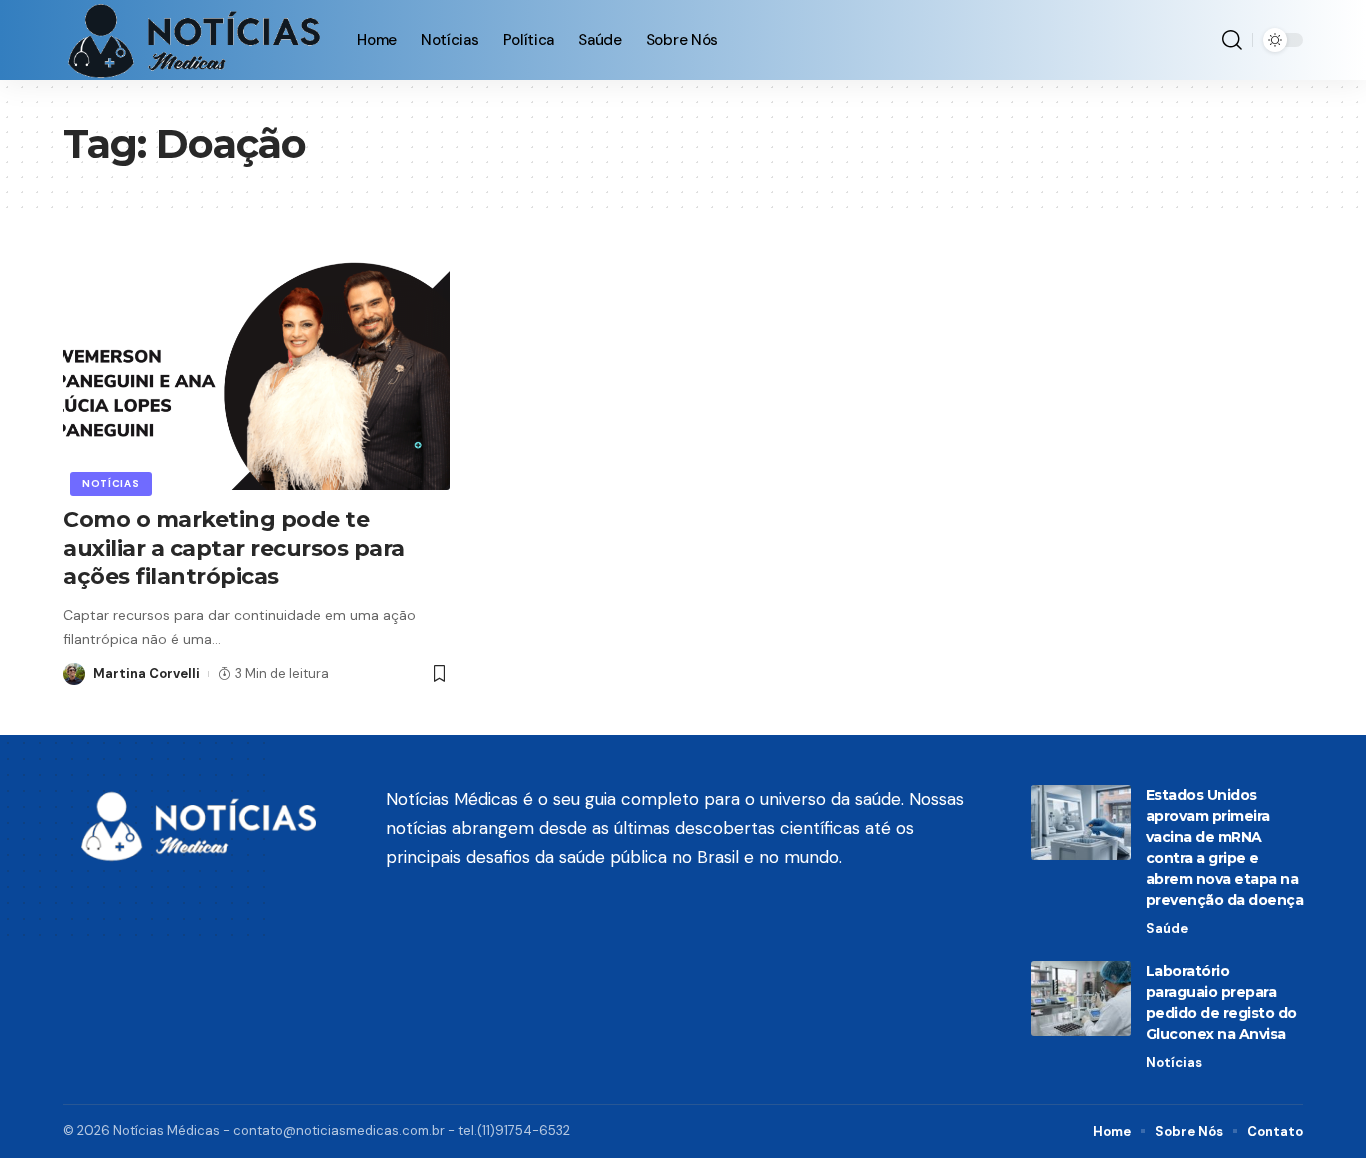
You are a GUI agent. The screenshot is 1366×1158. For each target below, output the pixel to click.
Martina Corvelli (146, 673)
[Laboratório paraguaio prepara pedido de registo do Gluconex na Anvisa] (1081, 998)
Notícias (111, 483)
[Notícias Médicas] (194, 40)
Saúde (1167, 928)
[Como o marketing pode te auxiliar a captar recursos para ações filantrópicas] (256, 374)
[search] (1232, 40)
